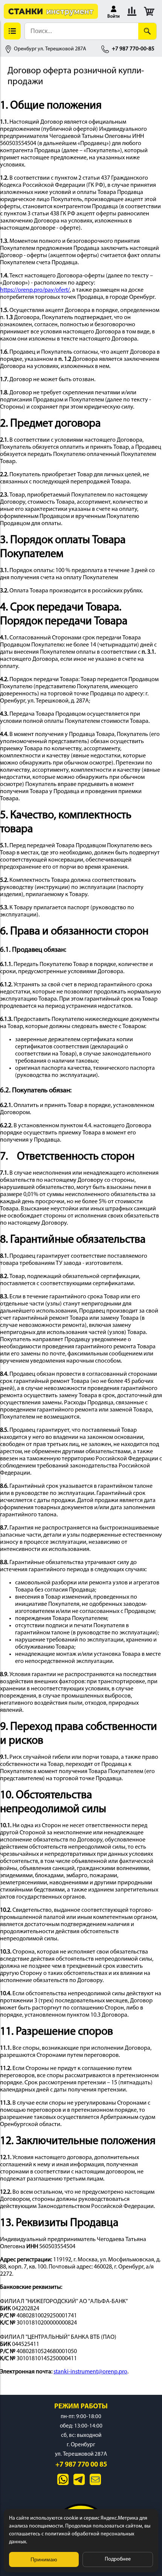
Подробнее (118, 2559)
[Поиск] (147, 31)
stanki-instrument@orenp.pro (90, 2372)
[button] (114, 11)
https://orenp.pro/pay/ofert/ (35, 290)
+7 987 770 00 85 (81, 2465)
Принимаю (44, 2559)
